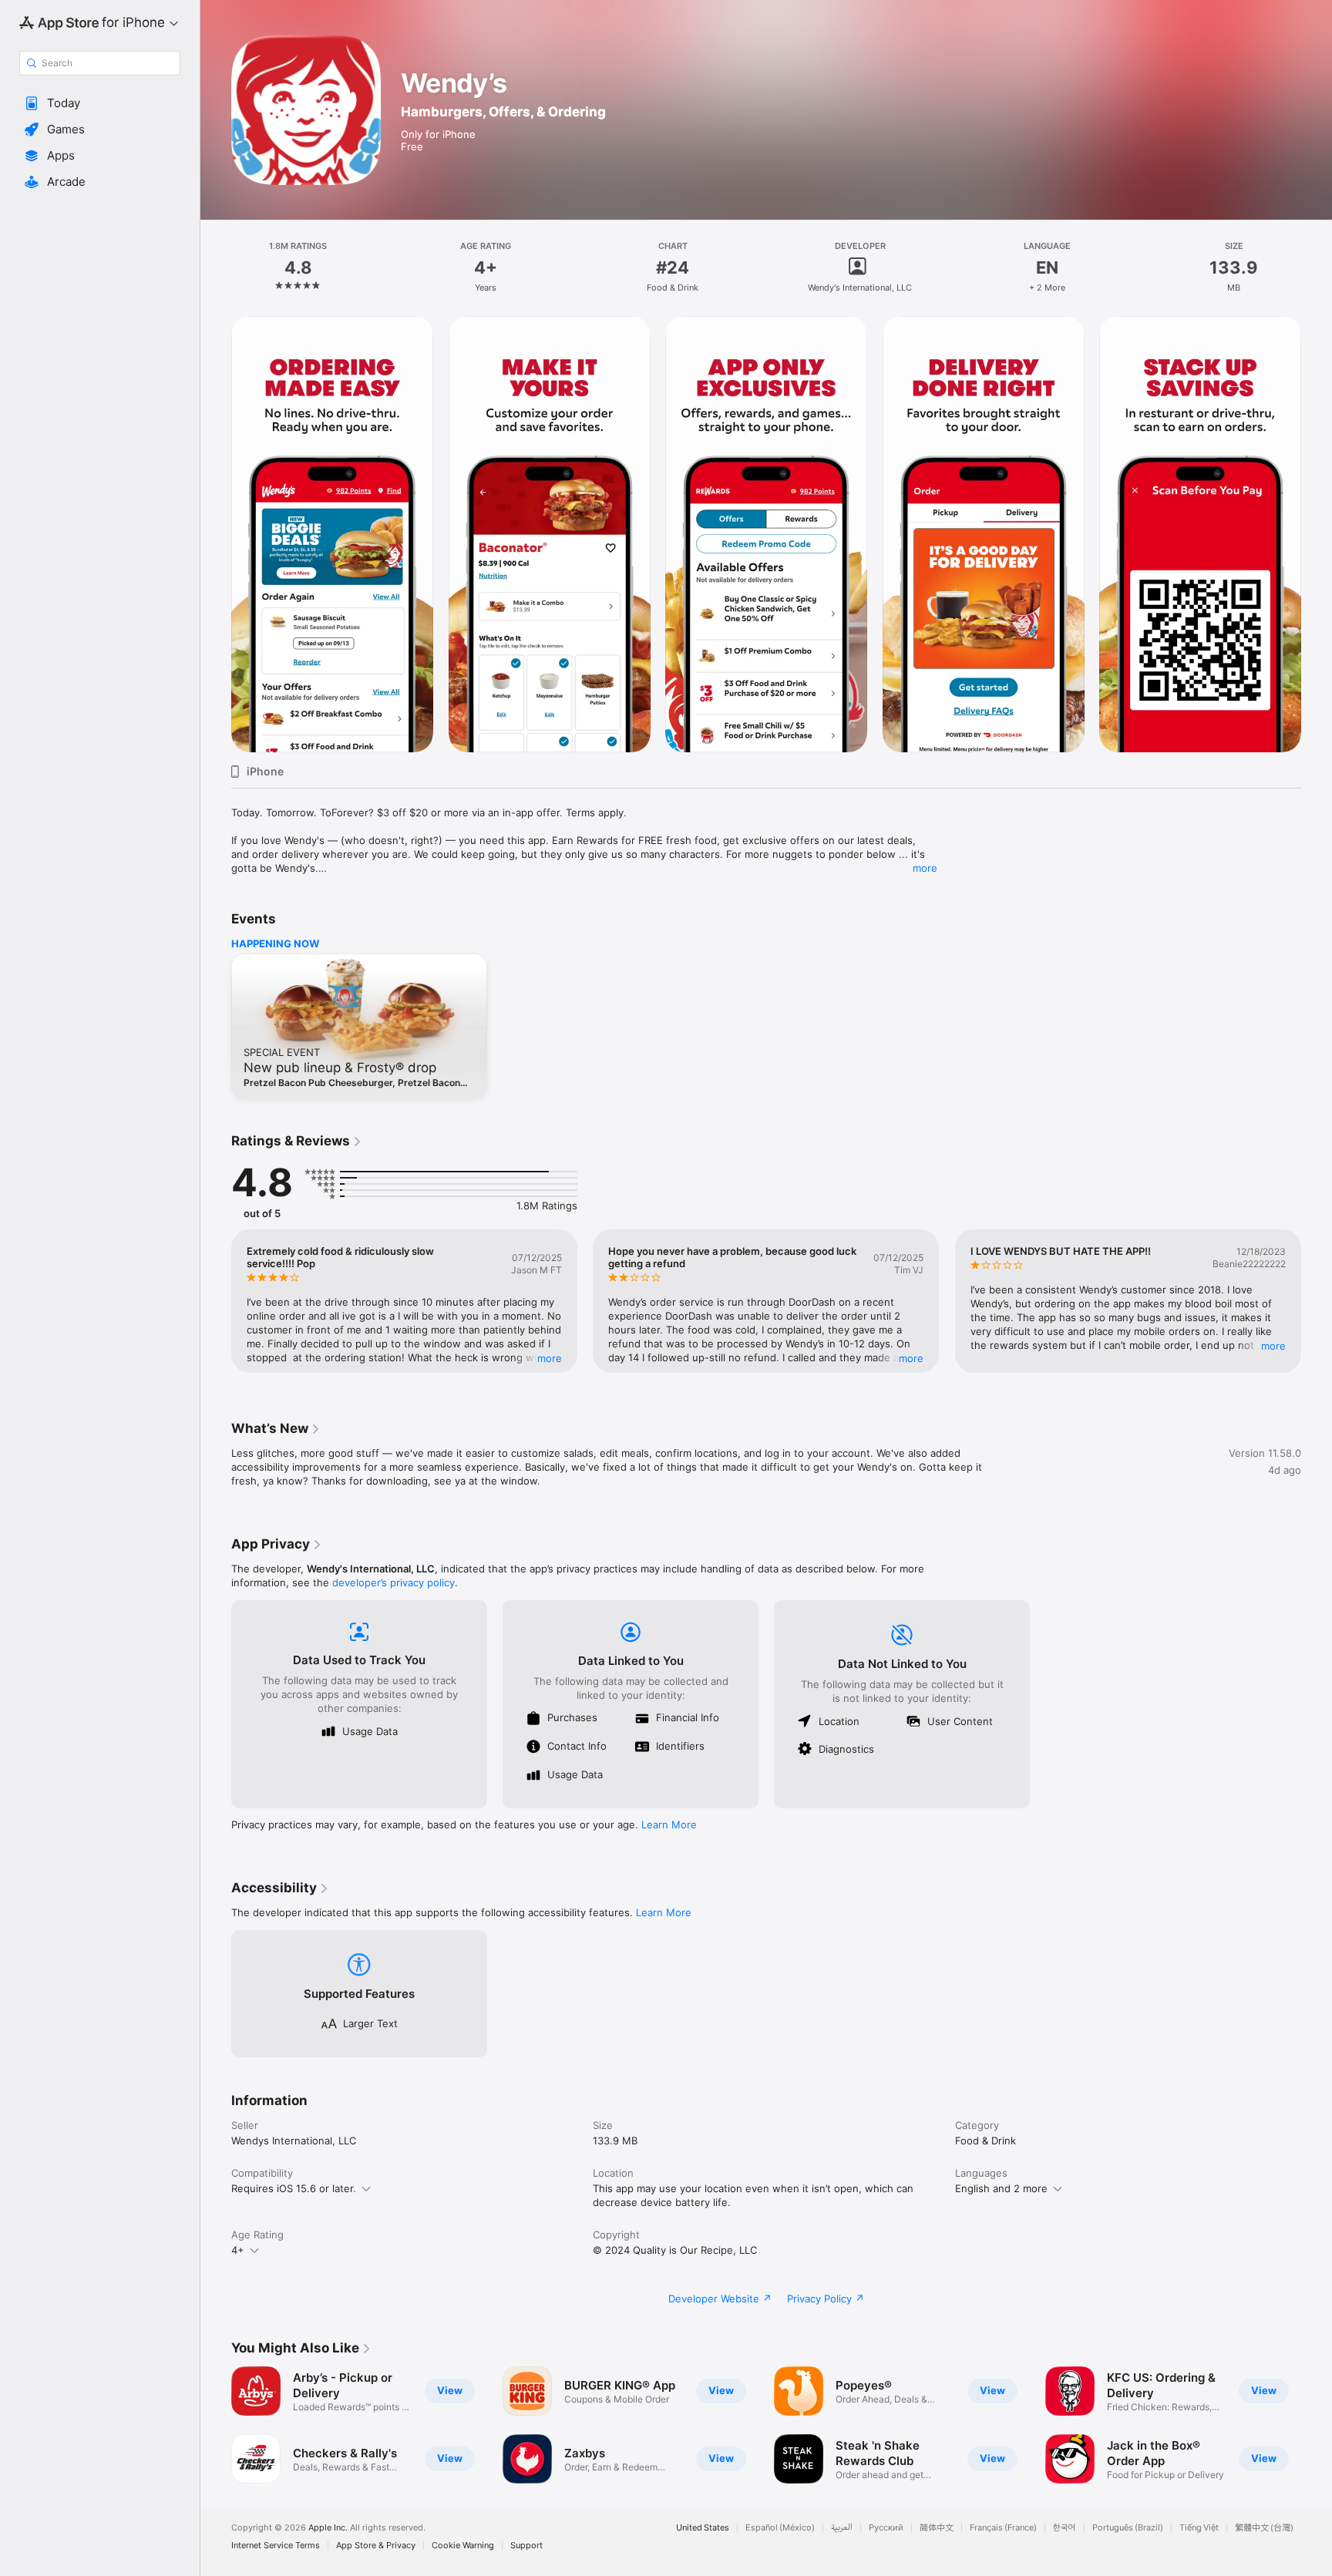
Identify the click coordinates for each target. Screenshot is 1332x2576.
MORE (550, 1358)
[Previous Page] (216, 534)
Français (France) (1003, 2528)
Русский (886, 2528)
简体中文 (937, 2528)
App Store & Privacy (376, 2546)
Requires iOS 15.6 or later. (294, 2188)
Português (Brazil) (1128, 2528)
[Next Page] (1317, 534)
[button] (100, 103)
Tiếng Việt (1199, 2528)
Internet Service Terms (276, 2546)
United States (703, 2528)
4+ (238, 2250)
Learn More (669, 1824)
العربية (842, 2528)
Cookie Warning (463, 2546)
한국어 (1065, 2528)
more (925, 868)
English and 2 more (1001, 2188)
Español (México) (780, 2528)
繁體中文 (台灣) (1264, 2528)
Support (526, 2546)
